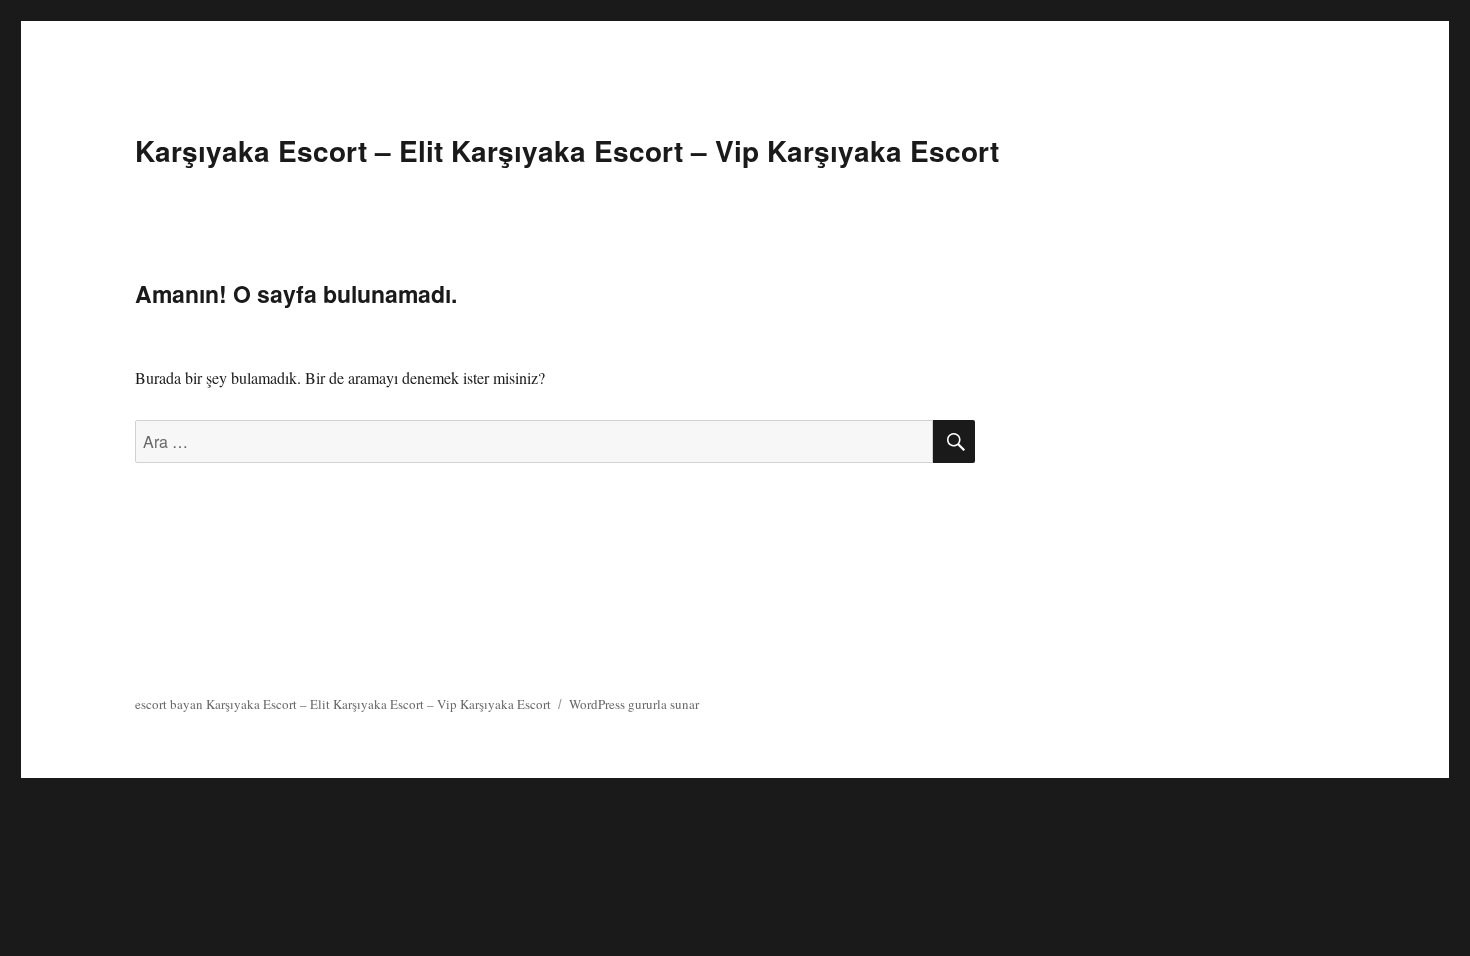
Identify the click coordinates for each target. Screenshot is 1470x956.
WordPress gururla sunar (634, 704)
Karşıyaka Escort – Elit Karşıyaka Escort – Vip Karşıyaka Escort (567, 150)
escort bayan (169, 704)
